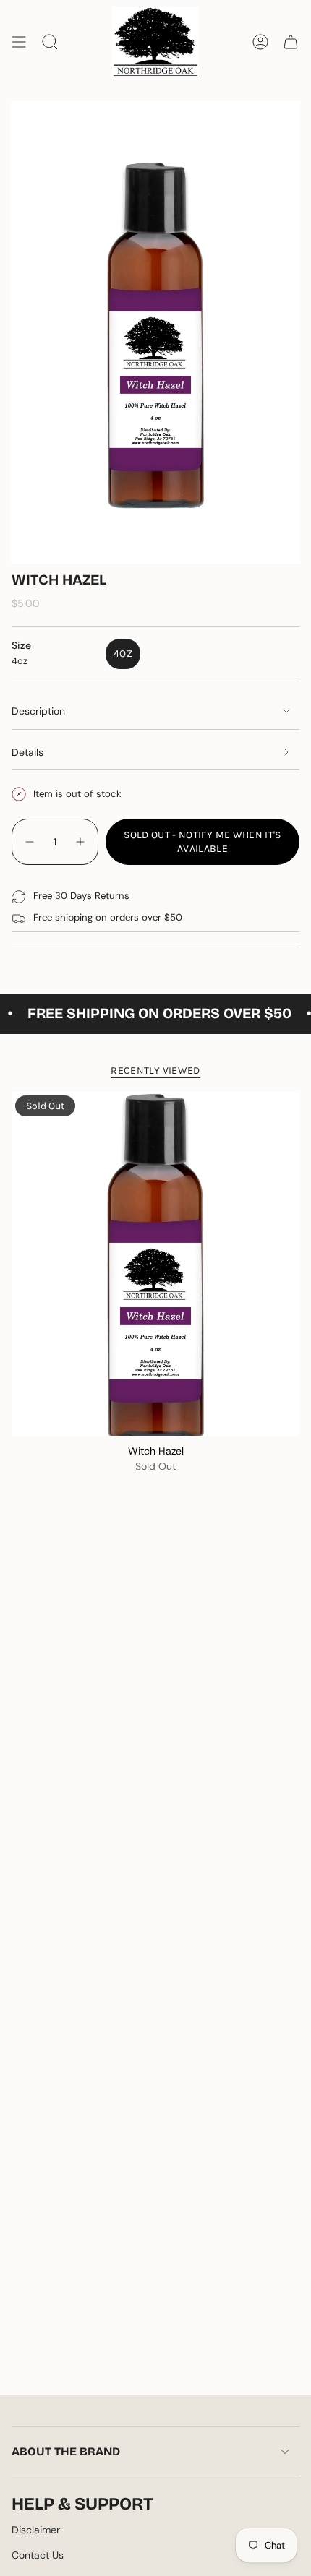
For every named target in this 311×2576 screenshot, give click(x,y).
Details (27, 752)
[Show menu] (19, 42)
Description (38, 711)
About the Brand (66, 2451)
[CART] (291, 42)
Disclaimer (36, 2530)
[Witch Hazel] (155, 1265)
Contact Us (38, 2555)
